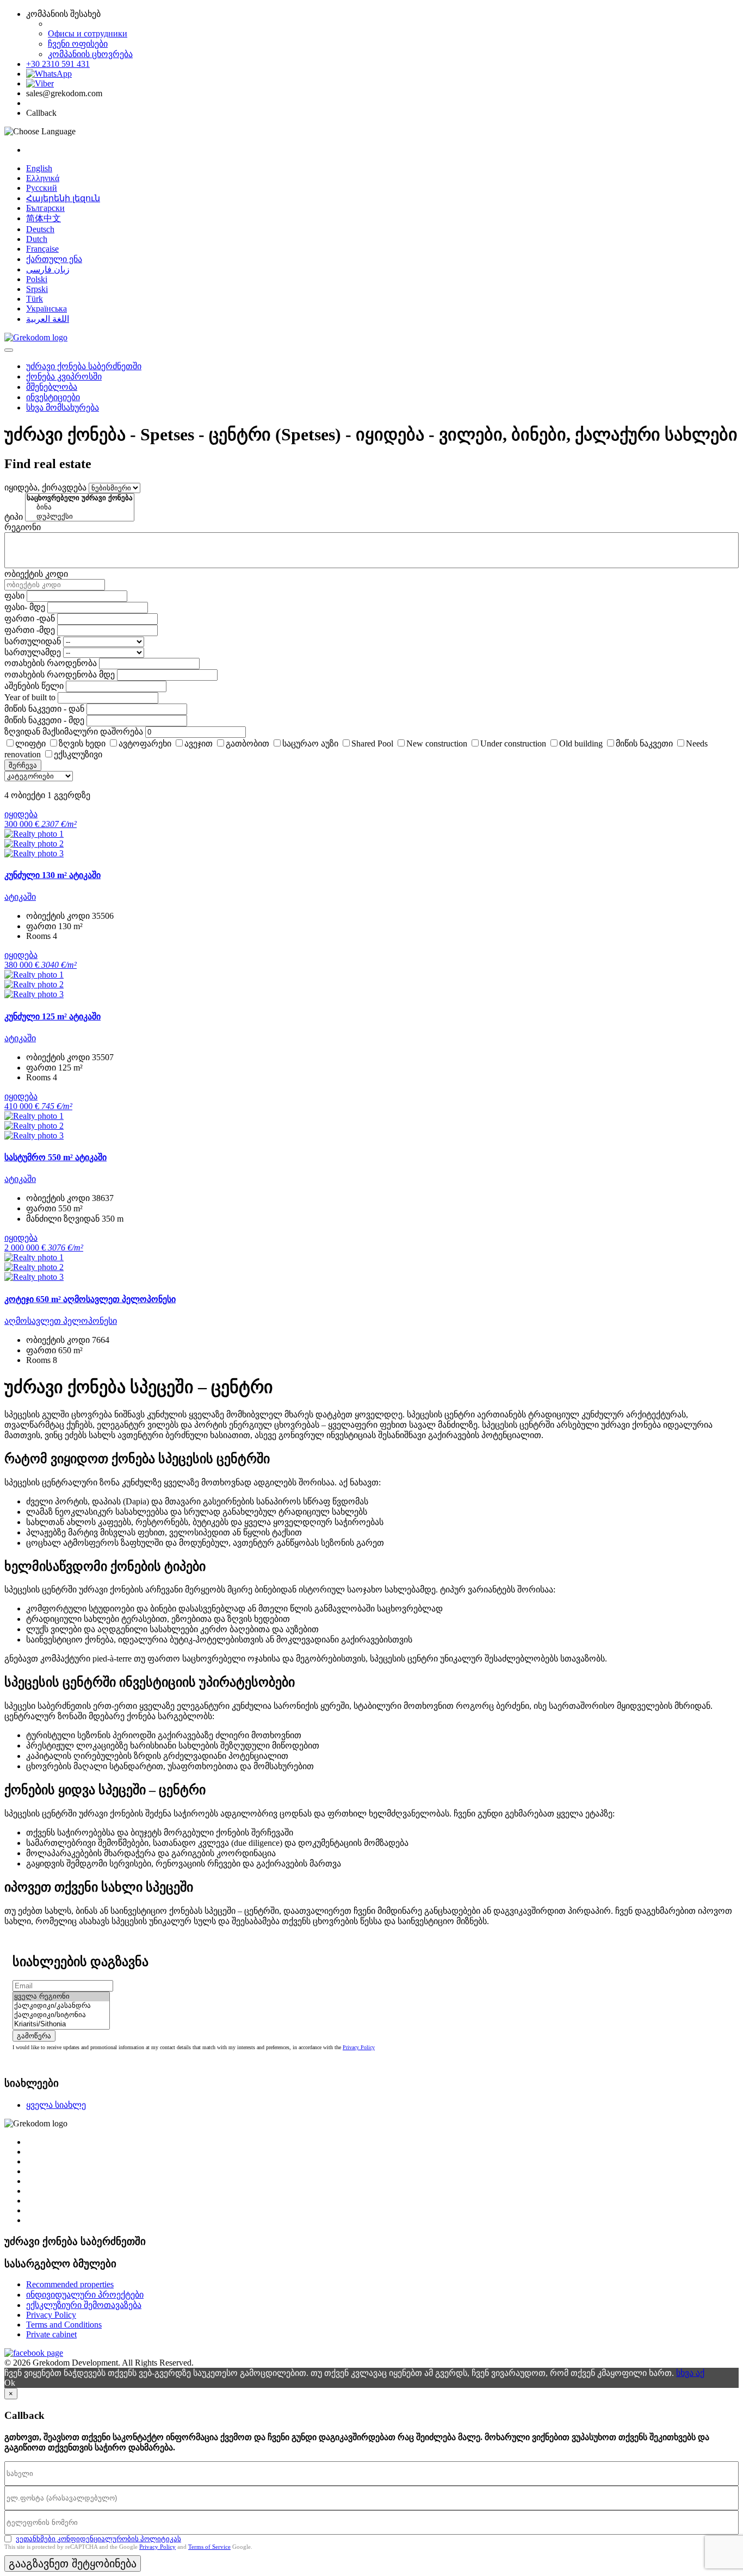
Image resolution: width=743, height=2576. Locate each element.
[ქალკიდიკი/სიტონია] (61, 2015)
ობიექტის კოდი (36, 574)
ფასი (14, 596)
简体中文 (44, 218)
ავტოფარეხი (145, 743)
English (39, 168)
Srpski (37, 289)
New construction (437, 743)
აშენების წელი (34, 686)
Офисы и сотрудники (88, 33)
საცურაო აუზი (310, 743)
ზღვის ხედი (82, 743)
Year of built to (30, 697)
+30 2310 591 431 (58, 64)
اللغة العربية (48, 319)
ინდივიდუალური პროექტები (85, 2295)
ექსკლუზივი (78, 754)
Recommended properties (70, 2284)
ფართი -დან (30, 618)
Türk (35, 299)
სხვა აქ (690, 2373)
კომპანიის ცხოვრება (90, 54)
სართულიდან (33, 641)
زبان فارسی (48, 269)
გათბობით (247, 743)
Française (42, 249)
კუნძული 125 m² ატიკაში (52, 1016)
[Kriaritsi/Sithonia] (61, 2024)
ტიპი (14, 517)
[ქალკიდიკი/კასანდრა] (61, 2006)
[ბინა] (80, 508)
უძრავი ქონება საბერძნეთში (84, 366)
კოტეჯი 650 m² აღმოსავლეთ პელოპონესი (90, 1299)
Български (45, 208)
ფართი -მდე (30, 630)
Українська (47, 309)
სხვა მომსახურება (63, 407)
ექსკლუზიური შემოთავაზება (84, 2305)
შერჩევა (23, 765)
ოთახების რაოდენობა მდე (60, 674)
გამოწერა (34, 2036)
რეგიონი (23, 527)
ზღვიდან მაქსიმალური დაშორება (74, 732)
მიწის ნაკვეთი (644, 743)
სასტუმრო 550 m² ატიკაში (55, 1157)
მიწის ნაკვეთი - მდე (44, 720)
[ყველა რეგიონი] (61, 1997)
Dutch (37, 239)
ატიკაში (20, 897)
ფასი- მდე (25, 607)
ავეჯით (199, 743)
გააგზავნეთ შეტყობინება (73, 2563)
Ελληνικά (43, 178)
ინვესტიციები (53, 397)
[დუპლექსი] (80, 517)
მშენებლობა (52, 387)
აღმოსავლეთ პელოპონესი (61, 1321)
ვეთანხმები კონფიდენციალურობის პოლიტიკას (98, 2539)
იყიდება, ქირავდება (45, 487)
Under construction (513, 743)
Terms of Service (209, 2547)
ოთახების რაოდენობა (51, 663)
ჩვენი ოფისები (78, 44)
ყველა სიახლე (56, 2105)
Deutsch (40, 229)
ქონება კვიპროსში (64, 377)
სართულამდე (33, 652)
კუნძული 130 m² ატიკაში (52, 875)
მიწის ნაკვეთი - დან (44, 709)
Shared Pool (372, 743)
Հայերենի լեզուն (63, 198)
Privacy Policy (359, 2047)
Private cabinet (51, 2334)
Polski (37, 279)
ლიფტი (30, 743)
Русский (42, 188)
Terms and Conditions (64, 2325)
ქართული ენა (54, 259)
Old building (581, 743)
